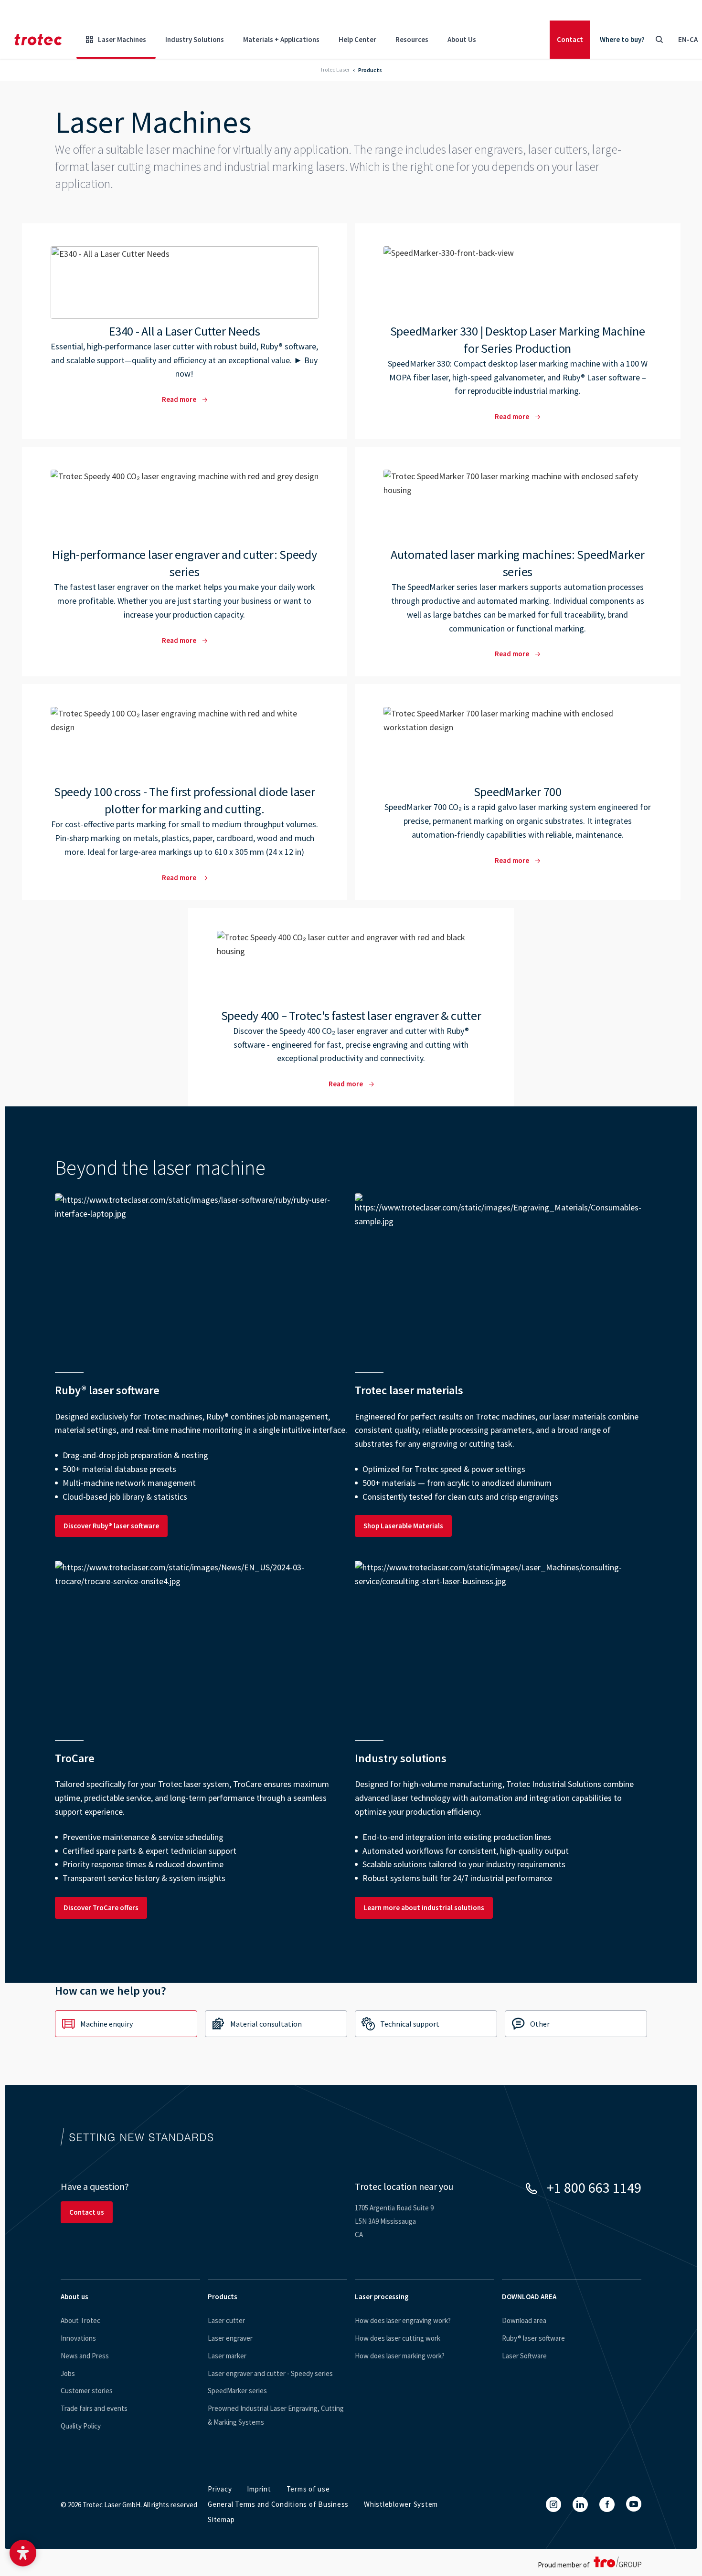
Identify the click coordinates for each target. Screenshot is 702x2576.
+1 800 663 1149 (594, 2187)
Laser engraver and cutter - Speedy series (270, 2373)
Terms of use (308, 2489)
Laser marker (227, 2356)
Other (540, 2024)
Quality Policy (81, 2426)
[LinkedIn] (580, 2504)
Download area (524, 2320)
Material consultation (266, 2024)
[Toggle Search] (659, 40)
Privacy (220, 2489)
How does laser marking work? (400, 2356)
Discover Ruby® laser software (111, 1526)
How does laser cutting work (398, 2338)
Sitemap (221, 2519)
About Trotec (80, 2320)
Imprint (259, 2489)
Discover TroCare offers (101, 1908)
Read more (185, 331)
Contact (570, 39)
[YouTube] (634, 2504)
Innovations (78, 2338)
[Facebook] (607, 2504)
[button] (23, 2553)
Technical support (410, 2024)
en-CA (688, 39)
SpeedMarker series (237, 2391)
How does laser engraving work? (403, 2320)
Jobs (68, 2373)
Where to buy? (622, 39)
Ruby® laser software (533, 2338)
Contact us (87, 2212)
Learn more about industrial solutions (424, 1908)
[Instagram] (553, 2504)
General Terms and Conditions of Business (278, 2504)
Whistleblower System (401, 2504)
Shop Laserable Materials (403, 1526)
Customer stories (87, 2391)
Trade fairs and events (94, 2408)
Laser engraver (230, 2338)
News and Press (85, 2356)
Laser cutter (226, 2320)
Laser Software (524, 2356)
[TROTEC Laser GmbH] (38, 40)
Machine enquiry (106, 2024)
